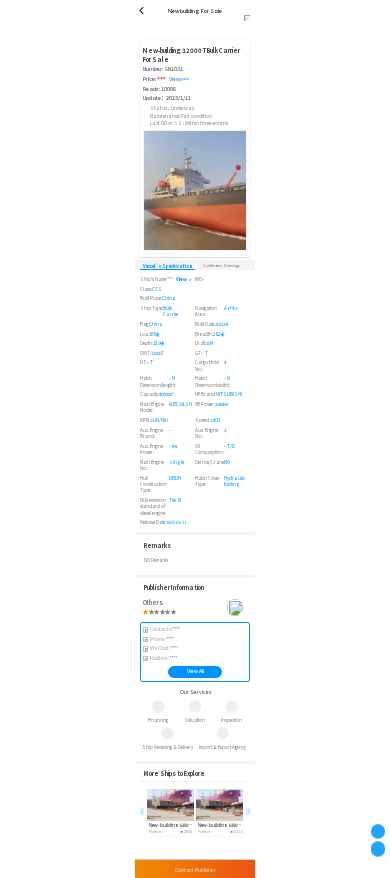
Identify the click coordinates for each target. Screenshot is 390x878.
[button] (248, 811)
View (181, 279)
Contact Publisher (195, 869)
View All (195, 671)
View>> (179, 79)
